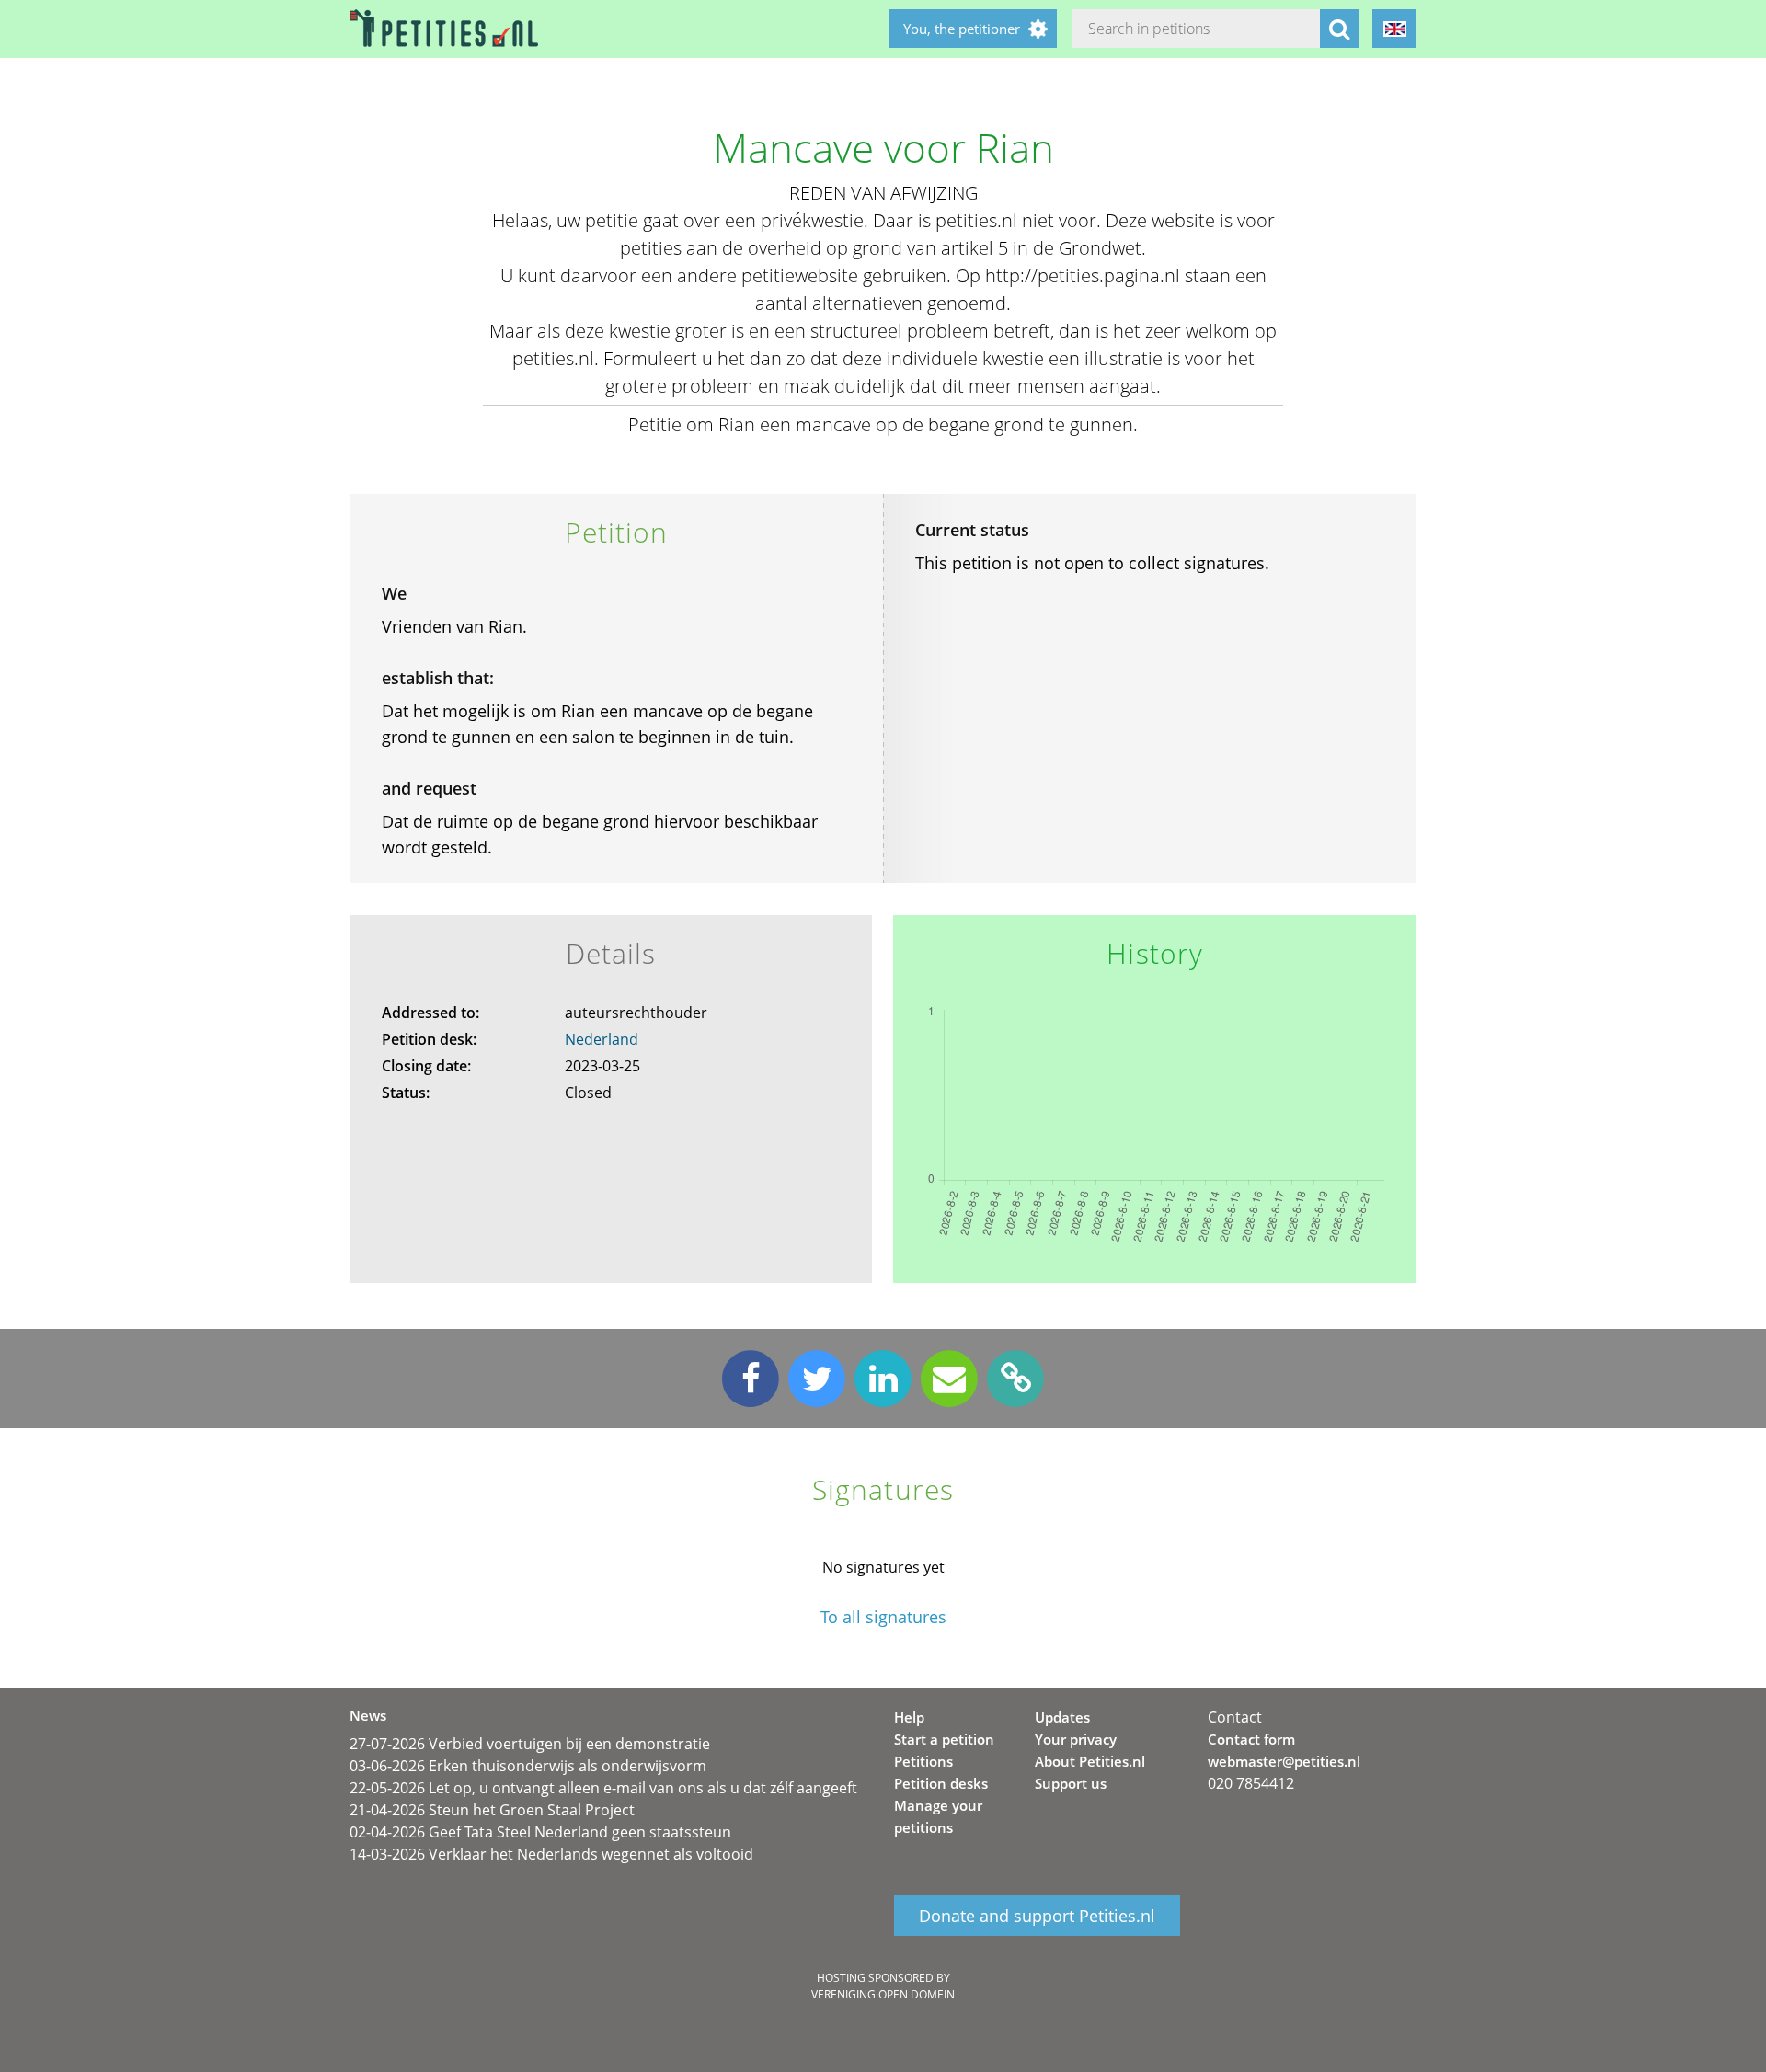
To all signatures (883, 1617)
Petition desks (941, 1783)
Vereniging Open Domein (883, 1994)
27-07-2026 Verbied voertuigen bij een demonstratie (530, 1744)
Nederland (602, 1039)
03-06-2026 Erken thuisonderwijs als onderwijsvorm (528, 1766)
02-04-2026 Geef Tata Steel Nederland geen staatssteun (540, 1832)
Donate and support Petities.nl (1037, 1916)
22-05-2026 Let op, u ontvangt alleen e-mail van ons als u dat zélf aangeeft (603, 1788)
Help (909, 1717)
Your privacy (1076, 1739)
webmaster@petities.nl (1284, 1761)
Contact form (1251, 1739)
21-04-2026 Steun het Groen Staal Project (492, 1810)
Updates (1062, 1717)
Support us (1071, 1783)
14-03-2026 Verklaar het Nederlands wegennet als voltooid (551, 1854)
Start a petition (944, 1739)
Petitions (923, 1761)
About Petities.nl (1090, 1761)
